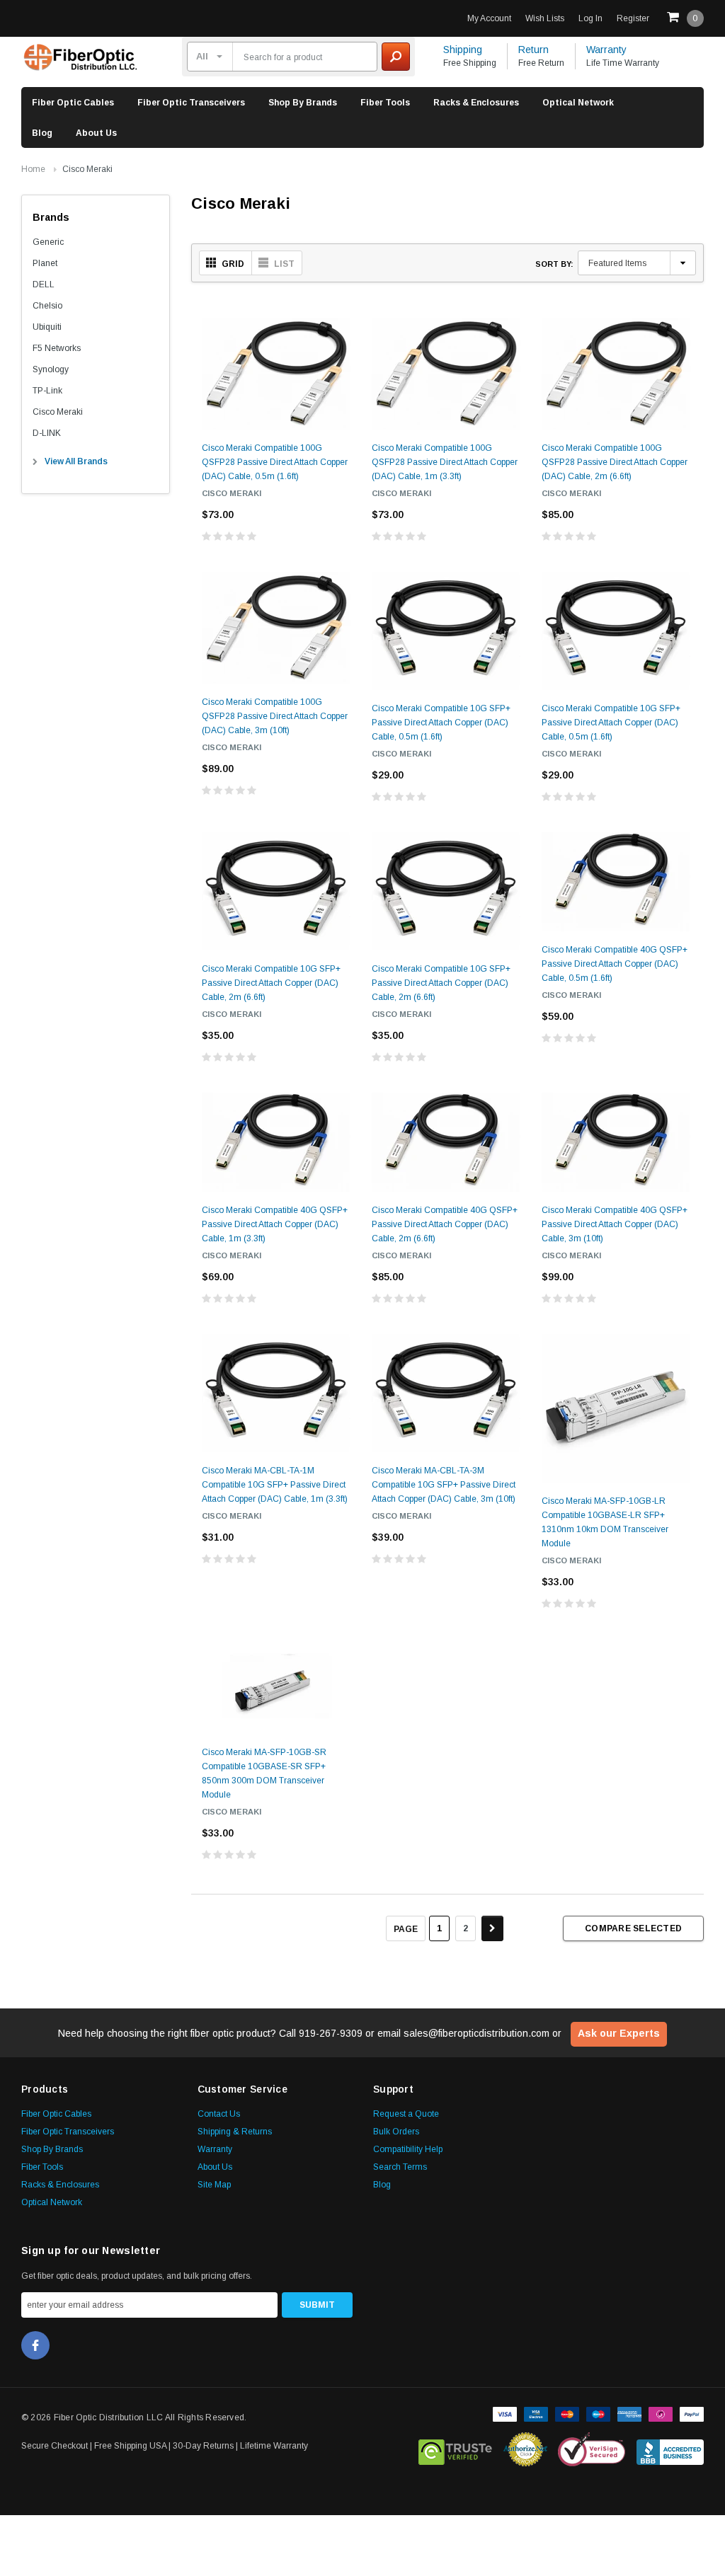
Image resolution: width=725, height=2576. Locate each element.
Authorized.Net (525, 2449)
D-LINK (47, 433)
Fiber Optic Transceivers (191, 103)
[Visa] (505, 2413)
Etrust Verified (456, 2449)
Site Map (214, 2185)
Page (406, 1929)
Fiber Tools (385, 103)
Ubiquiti (47, 327)
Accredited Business (670, 2449)
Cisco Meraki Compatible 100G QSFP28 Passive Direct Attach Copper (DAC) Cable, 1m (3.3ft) (445, 462)
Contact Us (219, 2114)
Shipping (463, 50)
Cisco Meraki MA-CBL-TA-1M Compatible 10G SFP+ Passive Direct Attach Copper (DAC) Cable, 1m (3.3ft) (275, 1485)
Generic (48, 242)
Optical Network (578, 103)
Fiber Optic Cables (73, 103)
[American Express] (629, 2413)
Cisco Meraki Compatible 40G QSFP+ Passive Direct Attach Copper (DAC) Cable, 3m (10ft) (615, 1224)
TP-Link (47, 391)
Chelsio (47, 306)
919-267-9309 (331, 2033)
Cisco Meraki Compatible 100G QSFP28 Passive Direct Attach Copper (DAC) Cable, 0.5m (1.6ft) (275, 462)
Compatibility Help (408, 2149)
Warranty (606, 50)
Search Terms (400, 2167)
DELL (44, 284)
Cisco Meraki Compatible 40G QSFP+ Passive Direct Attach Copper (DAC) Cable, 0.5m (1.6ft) (615, 964)
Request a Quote (406, 2114)
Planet (45, 263)
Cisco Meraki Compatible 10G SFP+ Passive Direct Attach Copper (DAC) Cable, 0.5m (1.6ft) (441, 723)
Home (33, 169)
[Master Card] (567, 2413)
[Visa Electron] (536, 2413)
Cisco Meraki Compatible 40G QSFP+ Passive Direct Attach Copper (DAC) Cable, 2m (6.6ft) (445, 1224)
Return (533, 50)
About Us (96, 133)
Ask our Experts (619, 2033)
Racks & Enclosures (476, 103)
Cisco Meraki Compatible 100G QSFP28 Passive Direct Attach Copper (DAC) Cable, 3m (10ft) (275, 716)
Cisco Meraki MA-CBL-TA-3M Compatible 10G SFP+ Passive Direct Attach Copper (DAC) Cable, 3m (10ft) (444, 1485)
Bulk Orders (396, 2132)
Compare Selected (633, 1928)
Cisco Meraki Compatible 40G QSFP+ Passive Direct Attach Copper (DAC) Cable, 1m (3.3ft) (275, 1224)
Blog (42, 133)
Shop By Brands (303, 103)
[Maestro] (598, 2413)
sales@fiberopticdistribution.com (476, 2033)
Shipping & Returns (235, 2132)
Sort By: (554, 264)
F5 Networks (57, 348)
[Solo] (661, 2413)
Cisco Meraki (87, 169)
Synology (51, 369)
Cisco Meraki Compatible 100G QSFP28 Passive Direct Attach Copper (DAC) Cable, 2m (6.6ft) (615, 462)
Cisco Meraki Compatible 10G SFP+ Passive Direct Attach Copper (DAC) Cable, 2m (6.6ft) (271, 983)
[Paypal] (692, 2413)
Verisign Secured (592, 2449)
